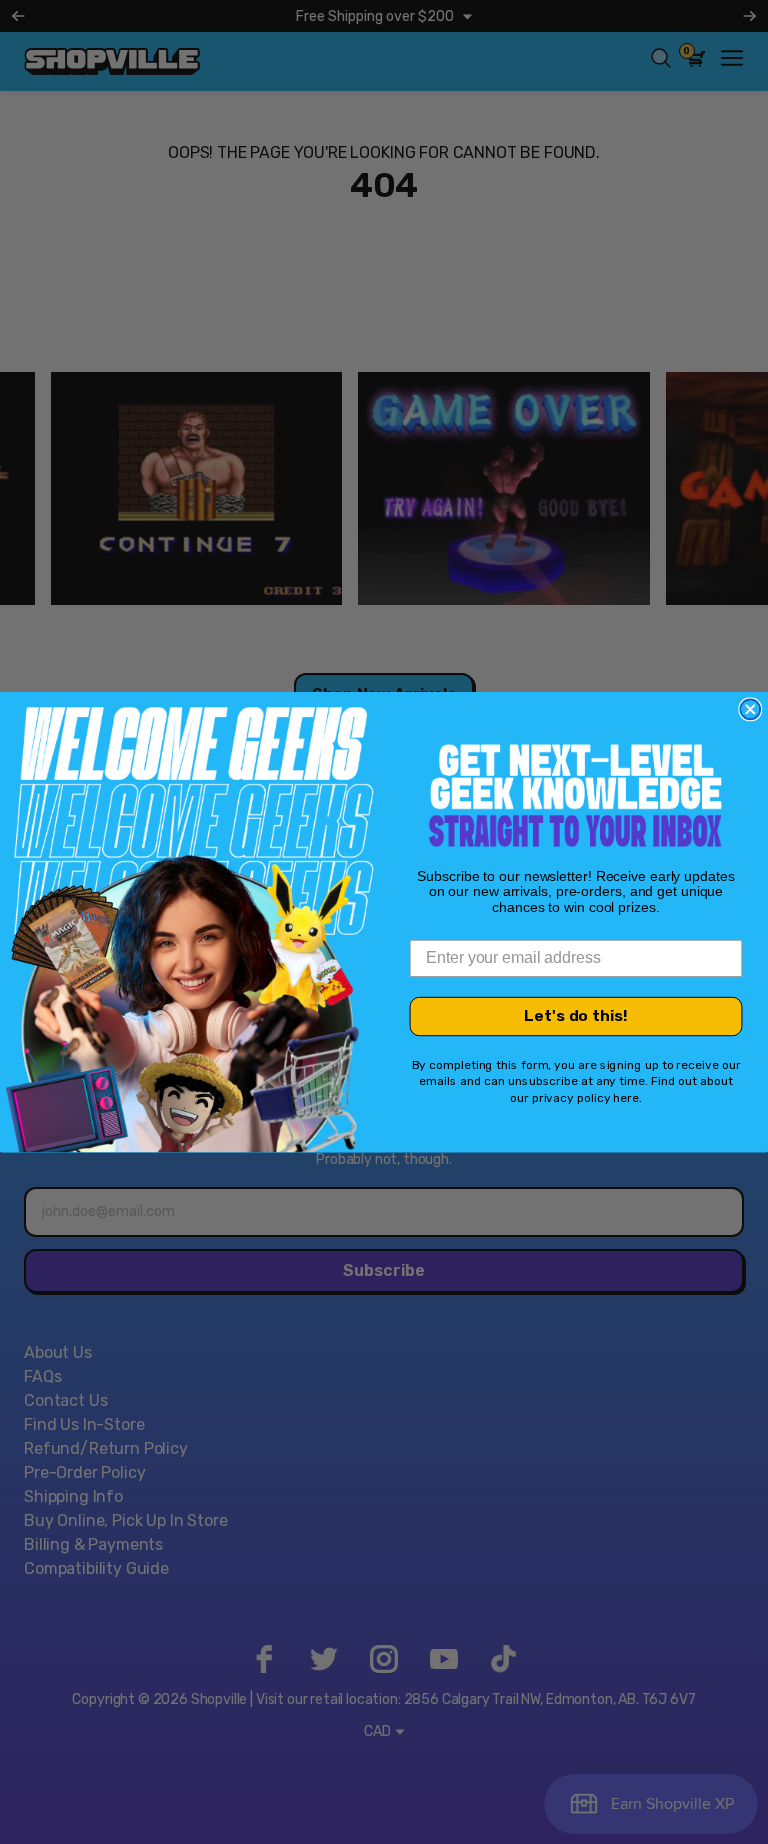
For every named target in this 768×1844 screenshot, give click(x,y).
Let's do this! (575, 1016)
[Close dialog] (750, 709)
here (626, 1098)
